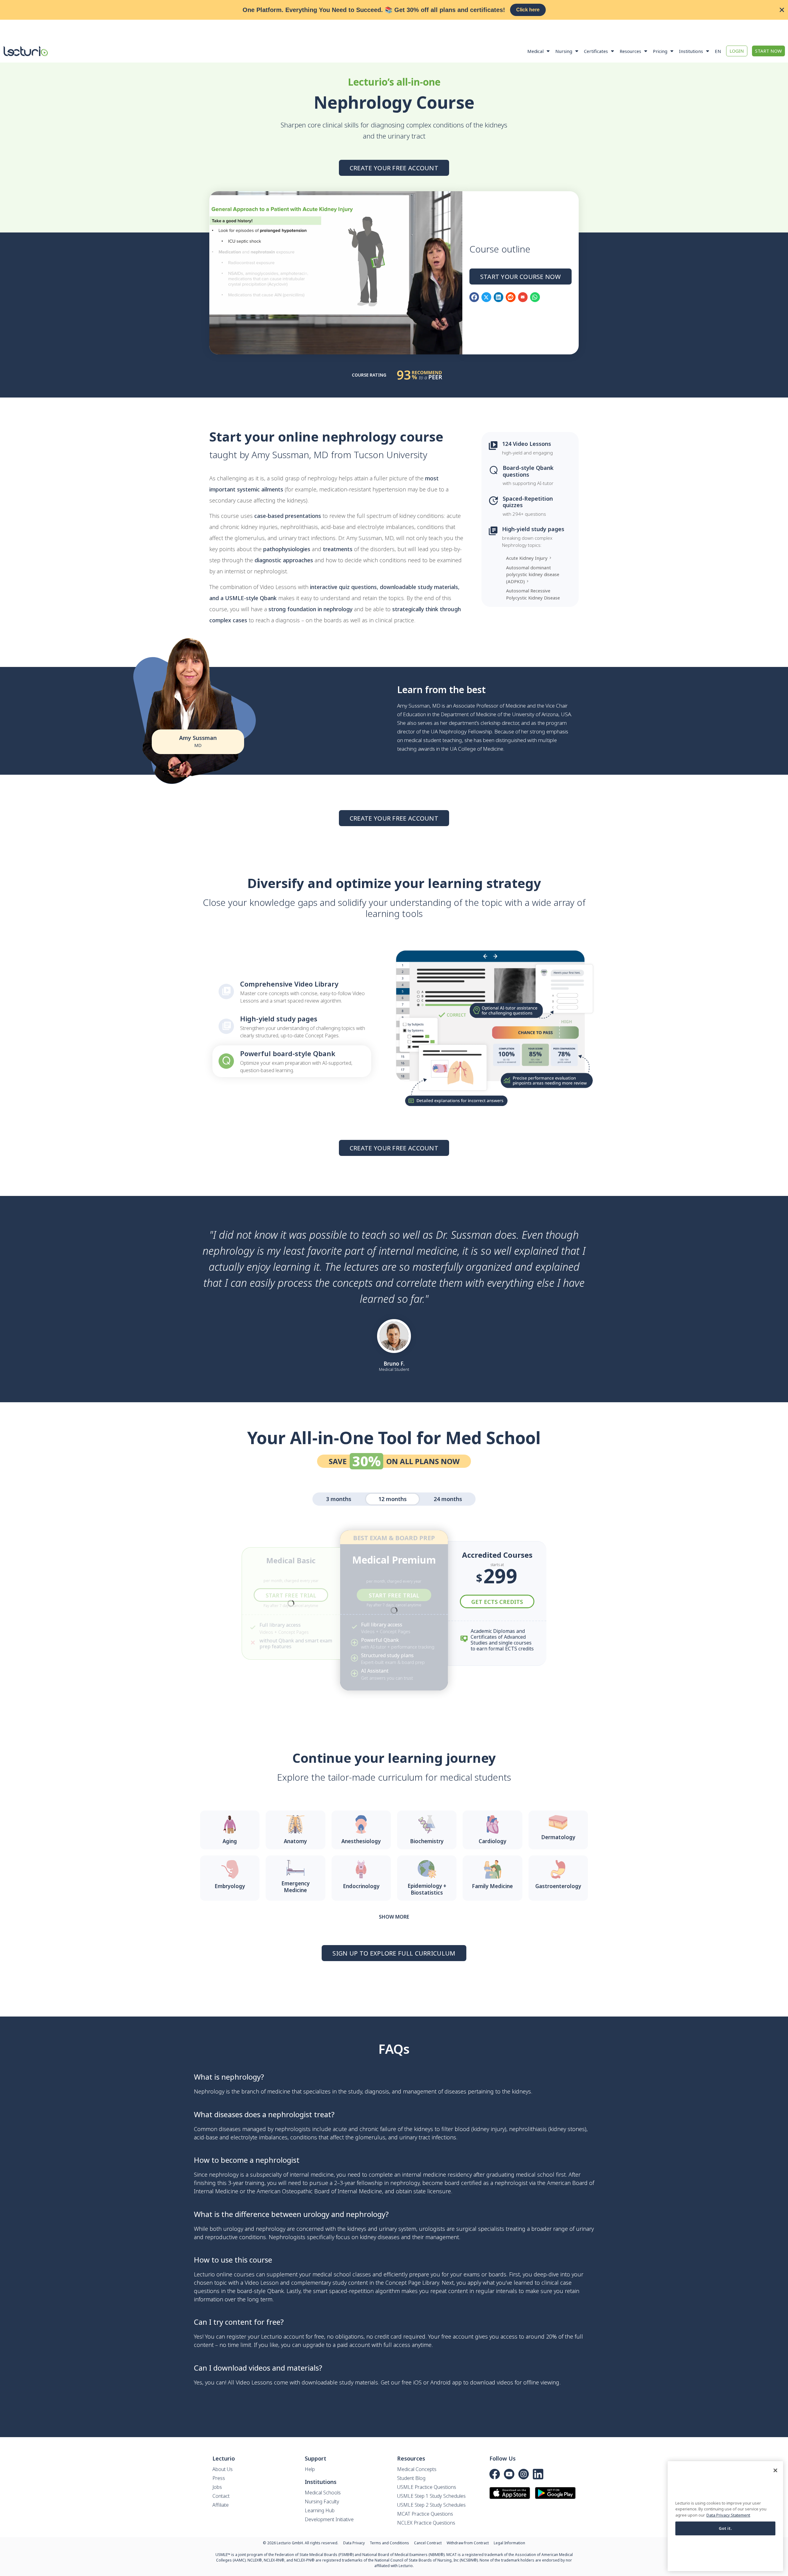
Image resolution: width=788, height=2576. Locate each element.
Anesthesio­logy (361, 1841)
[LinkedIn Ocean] (538, 2474)
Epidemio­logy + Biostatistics (427, 1889)
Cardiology (492, 1841)
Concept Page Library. (413, 2283)
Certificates (596, 51)
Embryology (230, 1886)
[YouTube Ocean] (509, 2474)
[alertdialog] (394, 10)
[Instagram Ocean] (524, 2474)
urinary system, (398, 2229)
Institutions (691, 51)
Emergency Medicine (295, 1887)
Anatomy (295, 1841)
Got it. (726, 2528)
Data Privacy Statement (728, 2515)
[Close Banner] (782, 10)
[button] (474, 297)
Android (440, 2382)
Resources (630, 51)
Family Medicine (492, 1886)
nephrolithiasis (528, 2129)
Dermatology (558, 1837)
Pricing (660, 51)
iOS (417, 2382)
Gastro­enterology (558, 1886)
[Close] (775, 2470)
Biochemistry (427, 1841)
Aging (230, 1841)
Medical (535, 51)
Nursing (564, 51)
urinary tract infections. (428, 2137)
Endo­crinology (361, 1886)
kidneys (521, 2091)
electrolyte (244, 2137)
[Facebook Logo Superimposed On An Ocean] (495, 2474)
